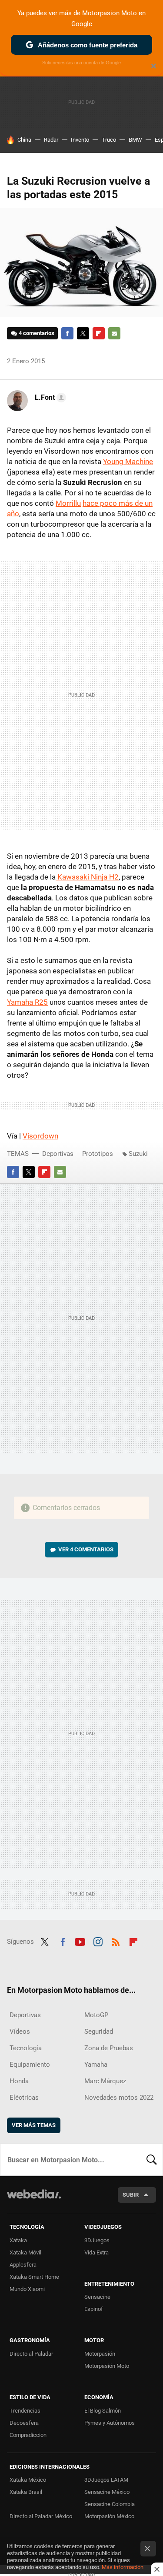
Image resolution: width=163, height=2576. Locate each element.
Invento (80, 140)
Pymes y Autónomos (110, 2423)
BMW (135, 140)
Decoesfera (24, 2423)
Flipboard (99, 333)
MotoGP (96, 2015)
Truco (109, 140)
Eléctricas (24, 2098)
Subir (131, 2195)
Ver (86, 1549)
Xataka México (28, 2480)
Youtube (80, 1941)
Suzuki (138, 1154)
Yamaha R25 (27, 1002)
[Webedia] (34, 2200)
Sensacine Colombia (110, 2504)
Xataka (18, 2240)
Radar (51, 140)
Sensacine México (107, 2492)
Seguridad (99, 2032)
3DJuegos (97, 2240)
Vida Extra (96, 2252)
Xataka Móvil (25, 2252)
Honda (19, 2081)
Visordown (40, 1136)
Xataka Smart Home (34, 2277)
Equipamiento (30, 2065)
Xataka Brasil (26, 2492)
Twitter (83, 333)
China (24, 140)
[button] (49, 398)
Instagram (98, 1941)
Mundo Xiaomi (27, 2289)
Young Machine (128, 461)
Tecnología (26, 2048)
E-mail (114, 333)
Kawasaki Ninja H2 (87, 877)
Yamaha (96, 2065)
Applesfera (23, 2265)
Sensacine (97, 2297)
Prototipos (98, 1154)
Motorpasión (100, 2354)
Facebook (67, 333)
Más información (123, 2567)
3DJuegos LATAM (106, 2480)
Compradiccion (28, 2435)
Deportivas (58, 1154)
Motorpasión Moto (107, 2366)
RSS (116, 1941)
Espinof (94, 2309)
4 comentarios (37, 333)
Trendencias (25, 2411)
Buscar (152, 2160)
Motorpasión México (109, 2516)
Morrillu (68, 503)
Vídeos (20, 2032)
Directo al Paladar (31, 2354)
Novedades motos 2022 (119, 2098)
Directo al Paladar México (41, 2516)
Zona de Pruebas (109, 2048)
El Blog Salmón (103, 2411)
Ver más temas (34, 2125)
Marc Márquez (105, 2081)
